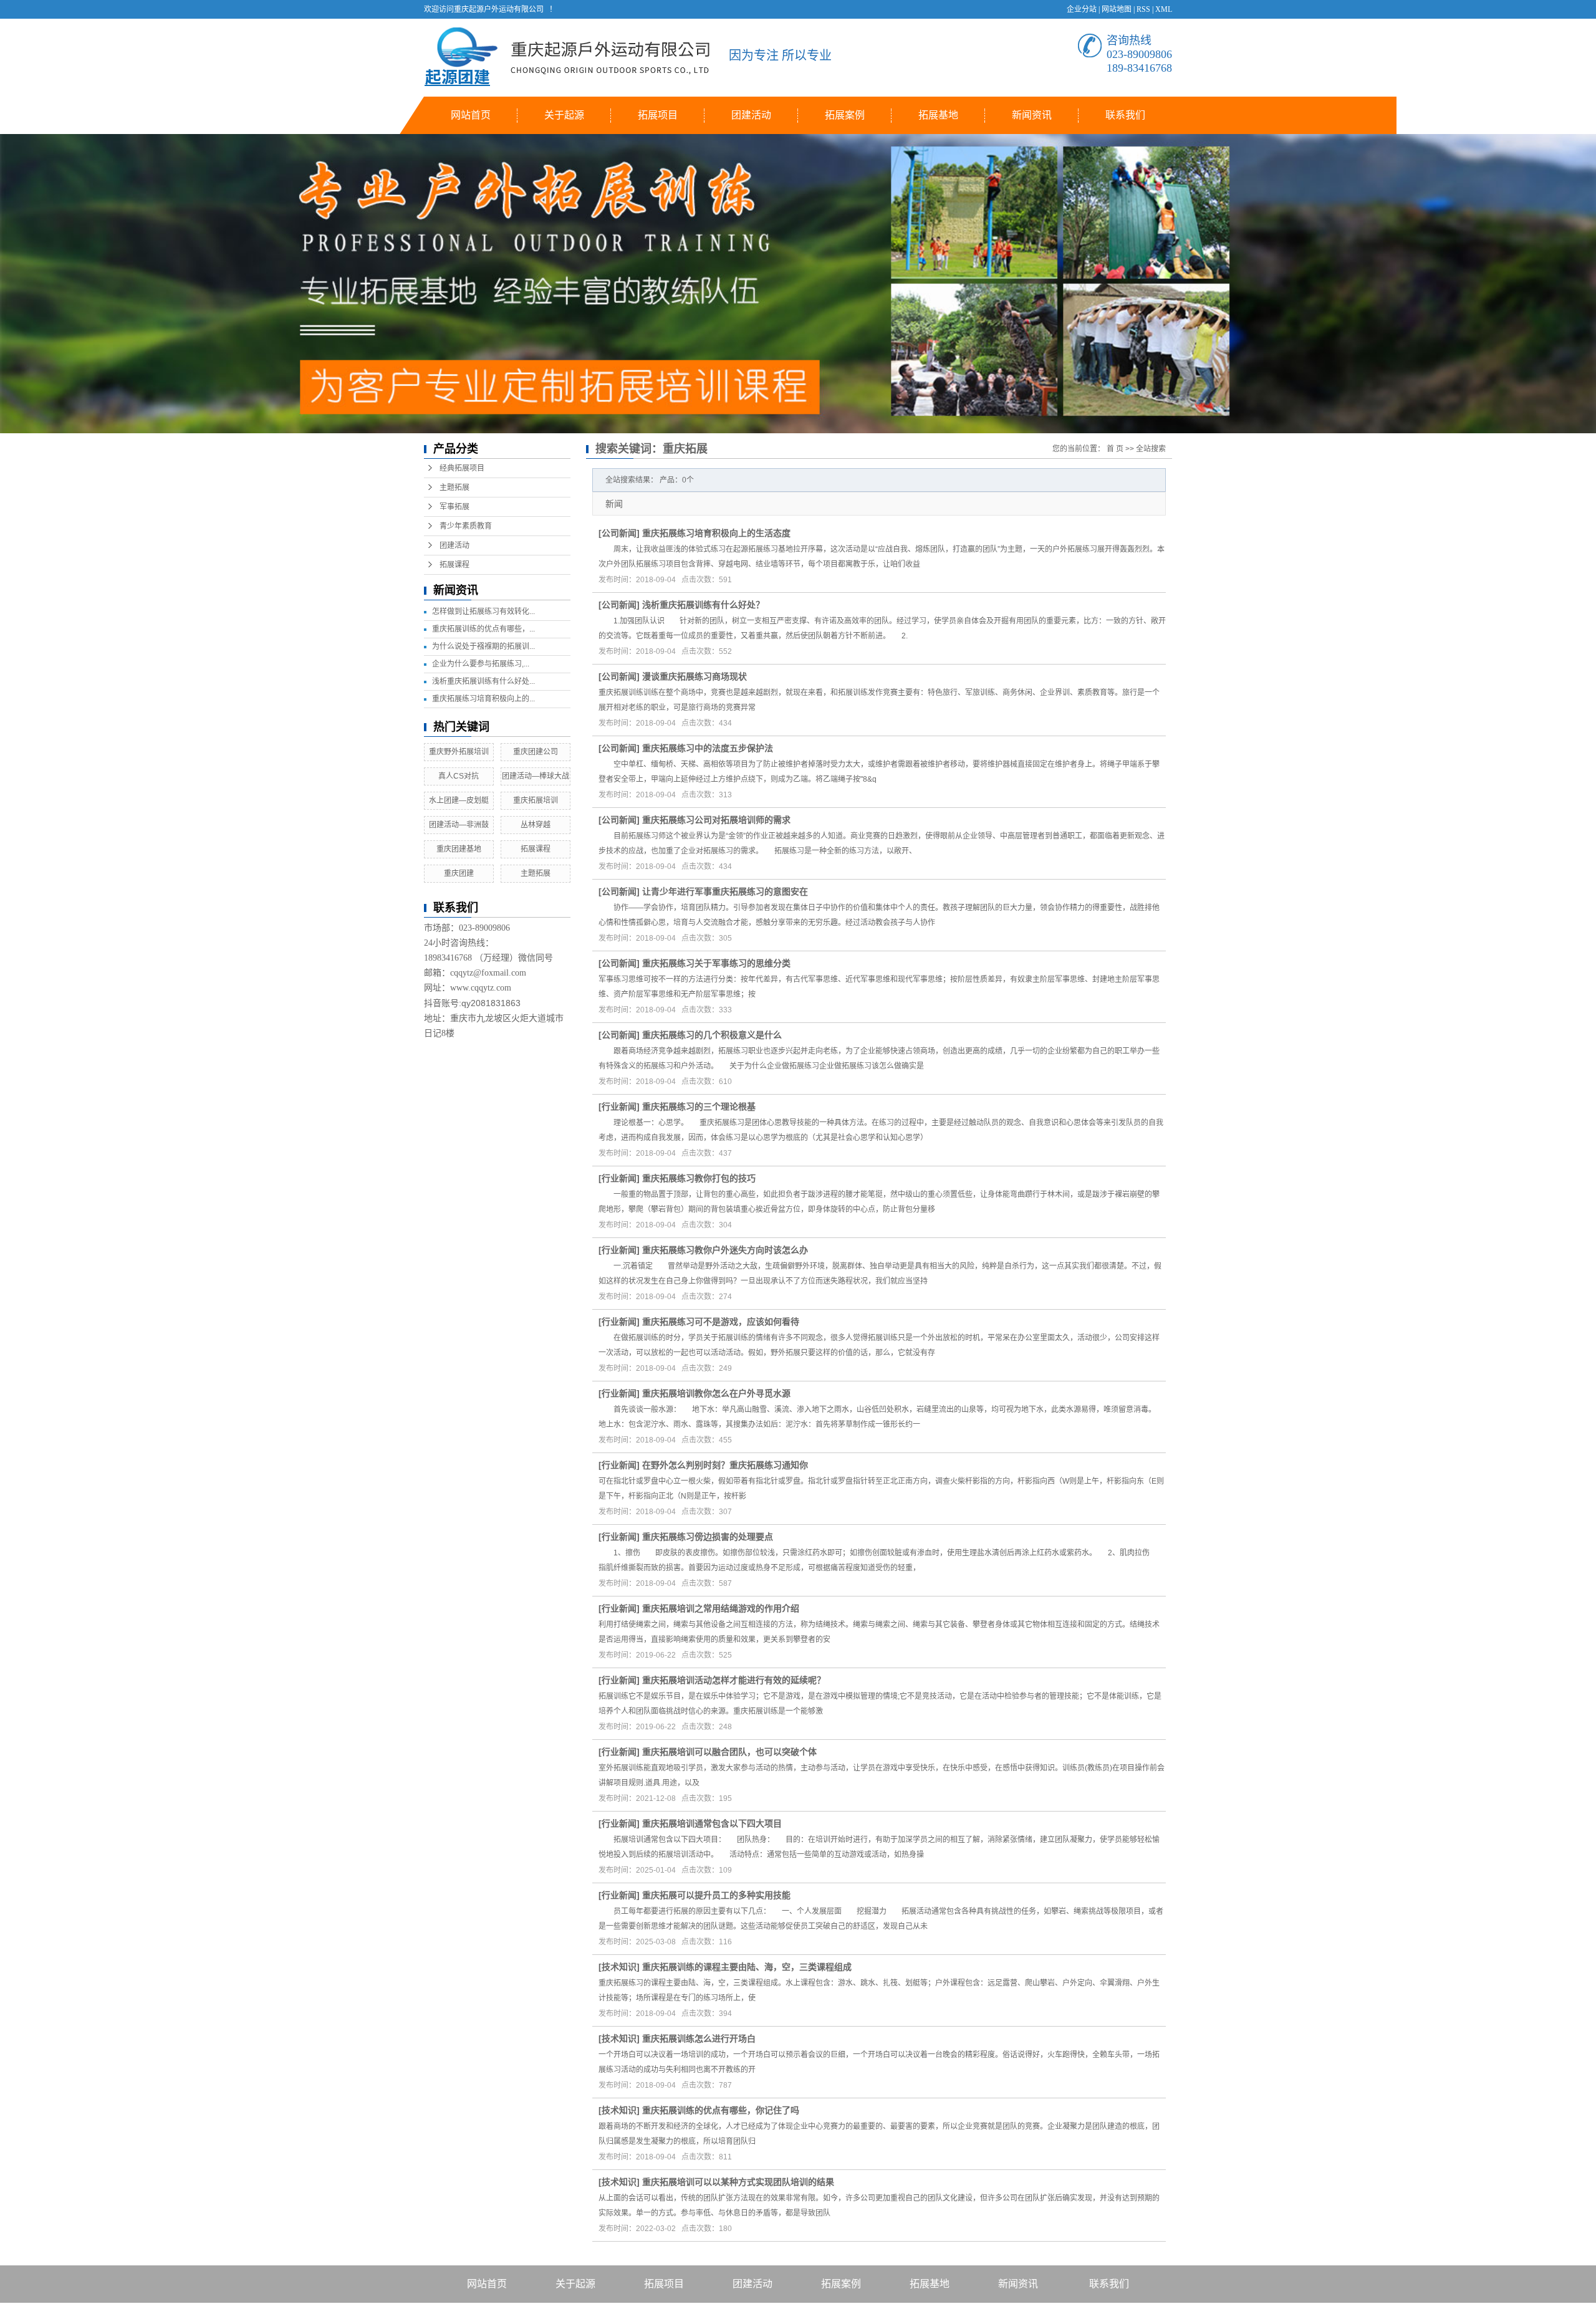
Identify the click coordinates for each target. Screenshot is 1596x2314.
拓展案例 (845, 115)
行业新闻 (619, 1107)
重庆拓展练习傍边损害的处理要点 (708, 1537)
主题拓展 (454, 487)
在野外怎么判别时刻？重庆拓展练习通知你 (725, 1465)
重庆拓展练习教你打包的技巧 (699, 1178)
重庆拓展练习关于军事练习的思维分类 (716, 963)
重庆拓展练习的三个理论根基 (699, 1107)
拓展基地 (938, 115)
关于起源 (564, 115)
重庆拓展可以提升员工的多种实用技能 (716, 1895)
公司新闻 (619, 533)
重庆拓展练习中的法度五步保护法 (708, 748)
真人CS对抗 (459, 776)
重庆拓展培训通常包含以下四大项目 (712, 1823)
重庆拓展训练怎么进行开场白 (699, 2038)
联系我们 (1125, 115)
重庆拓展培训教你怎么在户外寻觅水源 (716, 1393)
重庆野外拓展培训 (459, 752)
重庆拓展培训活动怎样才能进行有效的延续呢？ (734, 1680)
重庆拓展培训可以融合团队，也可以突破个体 (729, 1752)
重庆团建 (459, 873)
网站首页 (471, 115)
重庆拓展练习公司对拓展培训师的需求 (716, 820)
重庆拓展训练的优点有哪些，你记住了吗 (721, 2110)
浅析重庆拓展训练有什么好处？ (703, 605)
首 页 (1115, 449)
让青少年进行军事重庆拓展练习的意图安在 (725, 891)
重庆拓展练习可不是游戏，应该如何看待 (721, 1322)
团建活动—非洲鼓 (459, 825)
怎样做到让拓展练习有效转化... (483, 612)
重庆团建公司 (536, 752)
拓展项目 (658, 115)
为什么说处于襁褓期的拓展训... (483, 646)
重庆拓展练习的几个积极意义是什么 (712, 1035)
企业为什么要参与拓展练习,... (481, 664)
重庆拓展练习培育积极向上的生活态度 (716, 533)
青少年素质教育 (466, 526)
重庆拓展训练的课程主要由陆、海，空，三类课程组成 (747, 1967)
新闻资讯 (1032, 115)
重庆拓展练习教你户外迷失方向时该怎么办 (725, 1250)
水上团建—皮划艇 (459, 800)
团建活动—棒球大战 (536, 776)
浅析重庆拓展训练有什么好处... (483, 681)
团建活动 (751, 115)
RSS (1143, 9)
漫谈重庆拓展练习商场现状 (695, 676)
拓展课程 (454, 565)
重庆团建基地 (459, 849)
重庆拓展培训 (536, 800)
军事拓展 (454, 507)
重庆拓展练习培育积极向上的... (483, 699)
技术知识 (619, 1967)
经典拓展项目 (462, 468)
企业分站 (1082, 9)
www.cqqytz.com (481, 988)
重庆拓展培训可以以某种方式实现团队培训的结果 (738, 2182)
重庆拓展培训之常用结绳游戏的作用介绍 (721, 1608)
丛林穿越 (536, 825)
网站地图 (1117, 9)
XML (1164, 9)
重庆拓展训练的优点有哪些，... (483, 629)
